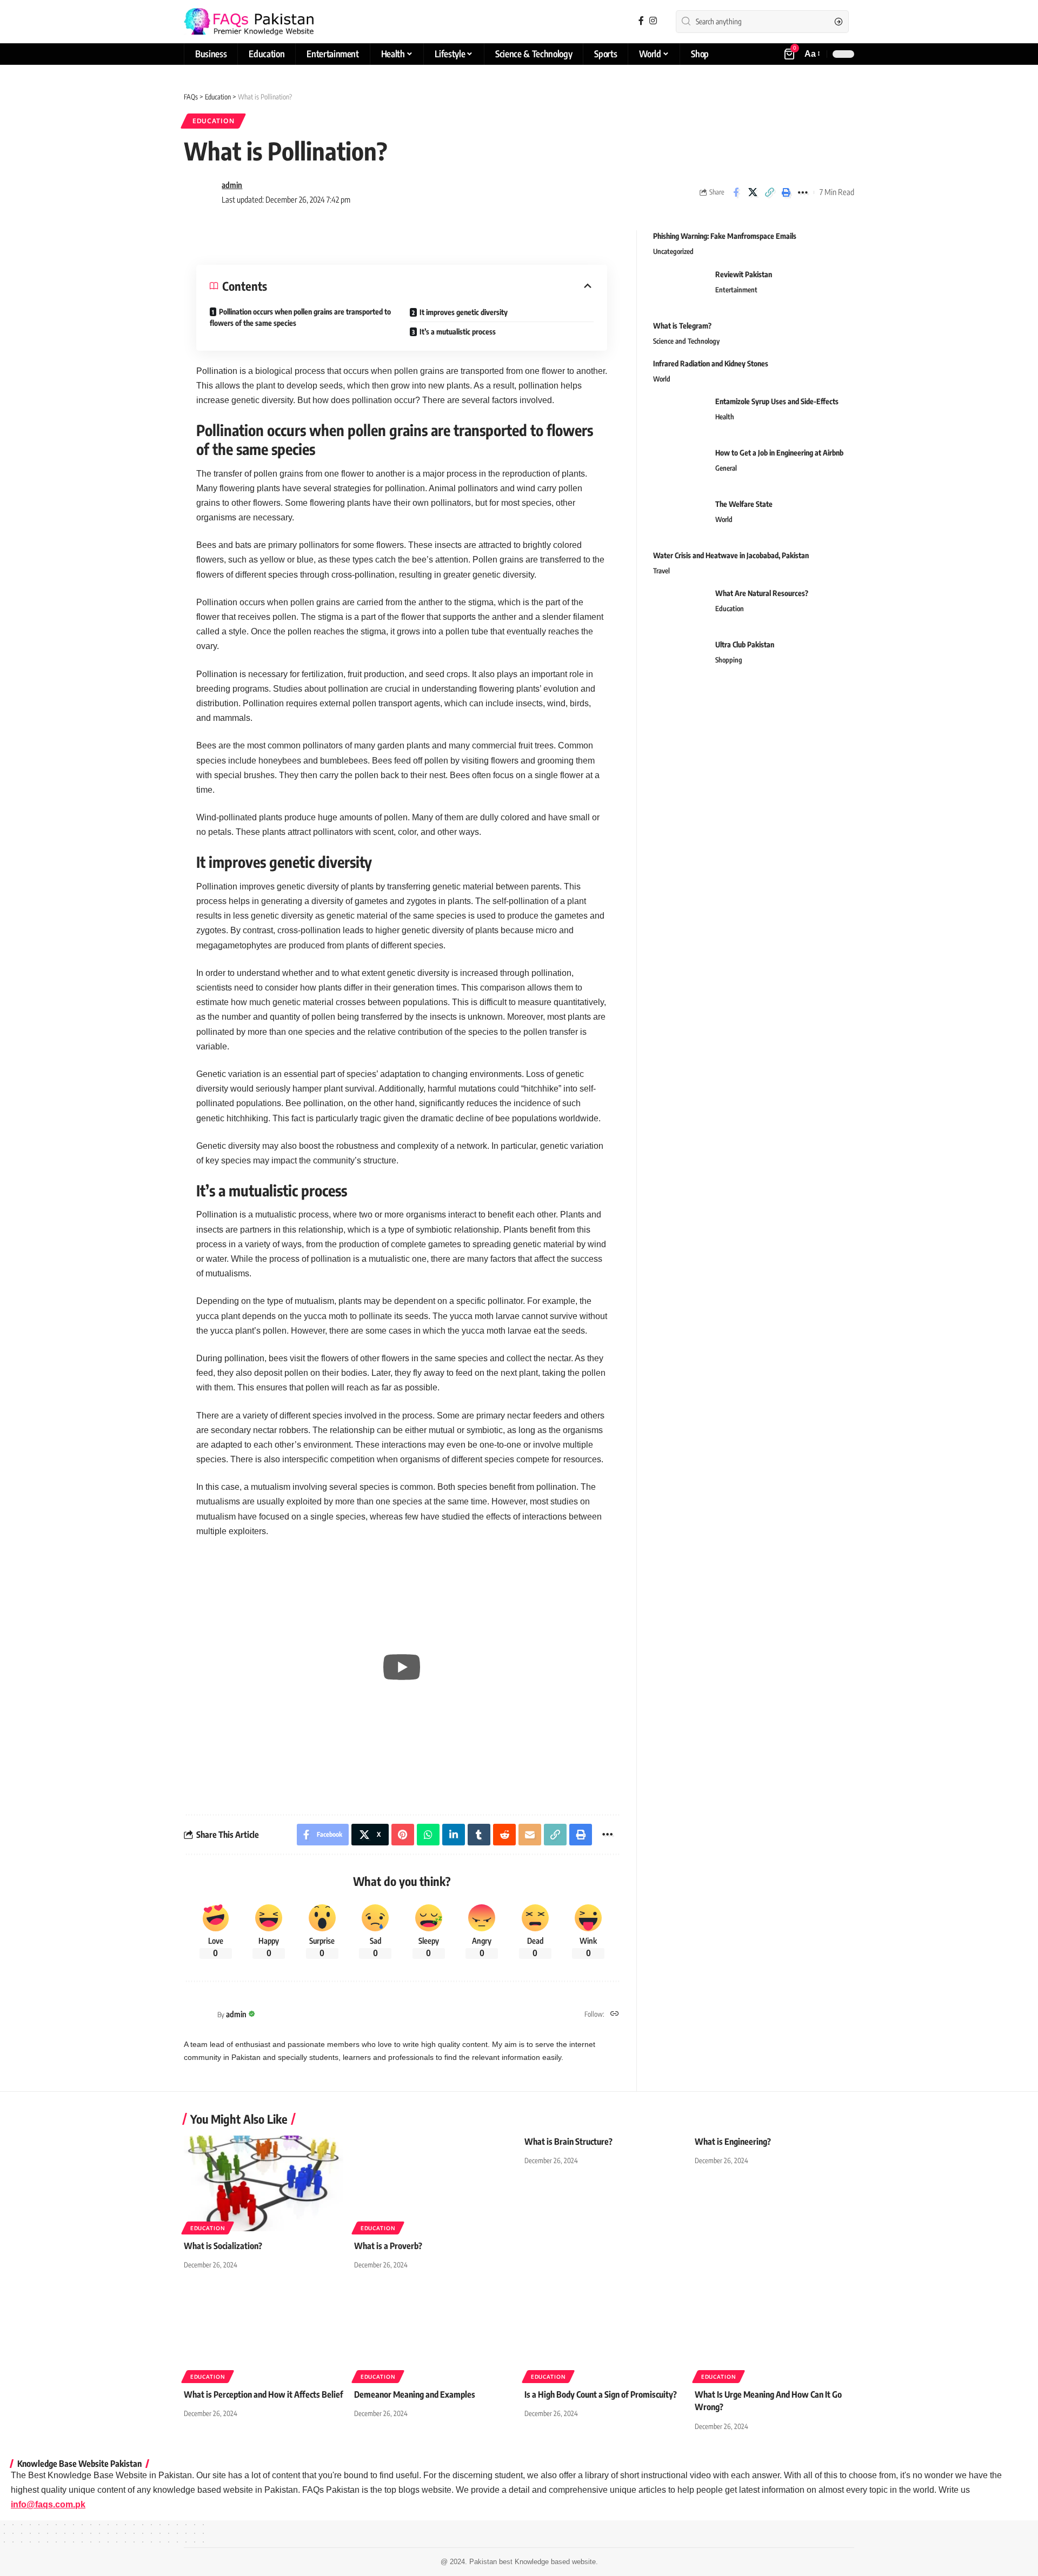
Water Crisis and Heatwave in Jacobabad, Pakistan (731, 555)
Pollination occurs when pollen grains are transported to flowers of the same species (300, 317)
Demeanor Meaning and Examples (415, 2394)
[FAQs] (249, 22)
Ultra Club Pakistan (745, 644)
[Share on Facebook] (736, 192)
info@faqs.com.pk (48, 2504)
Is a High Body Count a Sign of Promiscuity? (601, 2394)
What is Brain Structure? (568, 2142)
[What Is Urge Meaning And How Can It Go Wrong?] (774, 2332)
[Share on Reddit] (504, 1835)
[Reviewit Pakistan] (680, 288)
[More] (803, 192)
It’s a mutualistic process (458, 332)
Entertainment (736, 289)
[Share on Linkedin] (454, 1835)
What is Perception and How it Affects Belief (264, 2394)
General (726, 467)
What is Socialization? (223, 2246)
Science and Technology (686, 340)
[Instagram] (653, 21)
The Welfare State (744, 503)
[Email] (530, 1835)
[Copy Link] (769, 192)
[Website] (615, 2014)
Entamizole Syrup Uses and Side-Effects (777, 401)
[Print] (786, 192)
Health (725, 416)
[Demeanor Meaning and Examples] (434, 2332)
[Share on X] (753, 192)
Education (213, 121)
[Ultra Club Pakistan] (680, 658)
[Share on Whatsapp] (428, 1835)
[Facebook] (641, 21)
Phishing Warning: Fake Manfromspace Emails (725, 236)
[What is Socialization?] (264, 2183)
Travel (661, 570)
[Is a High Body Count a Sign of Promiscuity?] (604, 2332)
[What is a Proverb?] (434, 2183)
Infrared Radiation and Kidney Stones (711, 363)
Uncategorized (673, 251)
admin (232, 185)
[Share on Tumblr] (479, 1835)
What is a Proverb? (388, 2246)
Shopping (729, 659)
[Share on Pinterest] (403, 1835)
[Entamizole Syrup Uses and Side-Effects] (680, 415)
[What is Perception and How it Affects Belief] (264, 2332)
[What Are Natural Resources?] (680, 607)
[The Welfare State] (680, 518)
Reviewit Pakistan (744, 274)
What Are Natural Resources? (762, 593)
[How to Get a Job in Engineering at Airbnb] (680, 467)
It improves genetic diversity (464, 312)
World (662, 378)
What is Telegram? (682, 325)
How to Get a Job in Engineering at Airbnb (779, 452)
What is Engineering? (733, 2142)
